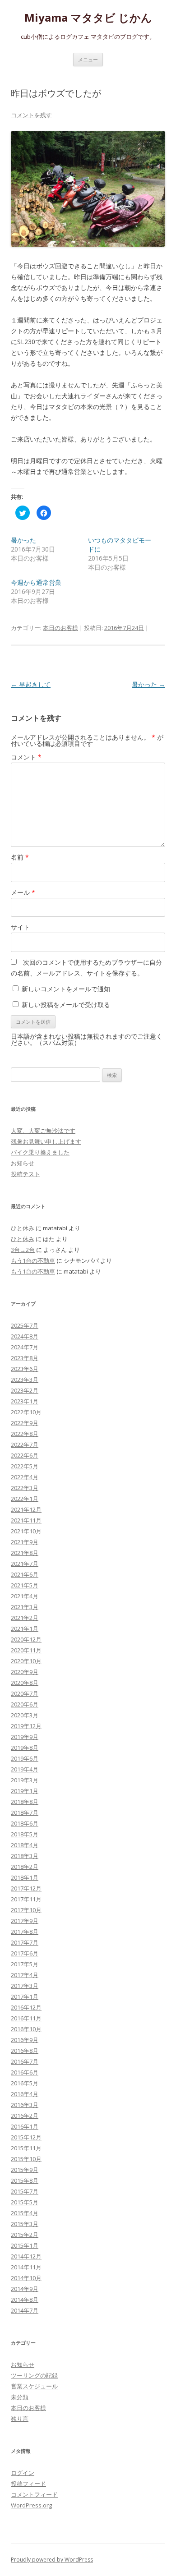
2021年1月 (25, 1628)
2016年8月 (25, 2051)
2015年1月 (25, 2245)
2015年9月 (25, 2170)
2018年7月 (25, 1812)
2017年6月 (25, 1953)
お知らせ (23, 1163)
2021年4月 (25, 1596)
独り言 (20, 2419)
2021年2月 (25, 1618)
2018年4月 (25, 1845)
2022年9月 (25, 1423)
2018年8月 (25, 1802)
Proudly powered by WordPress (52, 2560)
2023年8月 (25, 1358)
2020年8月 (25, 1683)
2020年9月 (25, 1672)
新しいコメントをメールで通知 (66, 989)
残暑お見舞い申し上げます (46, 1141)
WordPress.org (31, 2505)
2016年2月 (25, 2116)
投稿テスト (25, 1174)
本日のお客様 (60, 628)
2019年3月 (25, 1780)
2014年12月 (26, 2256)
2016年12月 (26, 2007)
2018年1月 (25, 1877)
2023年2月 (25, 1390)
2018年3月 (25, 1856)
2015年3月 (25, 2224)
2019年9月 (25, 1737)
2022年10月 (26, 1412)
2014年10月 (26, 2278)
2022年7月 (25, 1444)
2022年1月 (25, 1499)
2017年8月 (25, 1932)
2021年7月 (25, 1564)
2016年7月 (25, 2061)
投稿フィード (28, 2484)
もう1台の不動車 (33, 1260)
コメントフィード (34, 2494)
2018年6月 (25, 1823)
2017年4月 (25, 1975)
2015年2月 (25, 2235)
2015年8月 (25, 2180)
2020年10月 (26, 1661)
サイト (20, 927)
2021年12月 (26, 1509)
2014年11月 (26, 2267)
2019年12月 (26, 1726)
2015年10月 (26, 2159)
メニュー (88, 59)
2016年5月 (25, 2083)
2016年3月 (25, 2105)
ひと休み (23, 1228)
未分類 (20, 2397)
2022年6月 (25, 1455)
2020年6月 (25, 1704)
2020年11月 (26, 1650)
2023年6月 (25, 1369)
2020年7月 (25, 1693)
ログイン (23, 2473)
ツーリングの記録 (34, 2375)
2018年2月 (25, 1867)
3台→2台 (23, 1250)
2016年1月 (25, 2126)
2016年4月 (25, 2094)
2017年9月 (25, 1921)
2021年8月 (25, 1553)
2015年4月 (25, 2213)
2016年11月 (26, 2018)
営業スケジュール (34, 2386)
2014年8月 (25, 2300)
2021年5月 (25, 1585)
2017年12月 (26, 1888)
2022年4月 (25, 1477)
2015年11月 (26, 2148)
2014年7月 (25, 2310)
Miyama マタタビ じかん (88, 18)
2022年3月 (25, 1488)
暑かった (23, 540)
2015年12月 (26, 2137)
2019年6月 (25, 1758)
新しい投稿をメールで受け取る (66, 1005)
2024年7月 (25, 1347)
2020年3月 (25, 1715)
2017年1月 (25, 1996)
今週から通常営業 (36, 582)
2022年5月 (25, 1466)
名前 (20, 857)
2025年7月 (25, 1325)
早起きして (31, 684)
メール (23, 892)
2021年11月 (26, 1520)
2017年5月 (25, 1964)
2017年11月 (26, 1899)
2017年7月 (25, 1942)
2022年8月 (25, 1434)
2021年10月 (26, 1531)
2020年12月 (26, 1639)
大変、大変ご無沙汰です (43, 1131)
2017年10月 (26, 1910)
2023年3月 (25, 1380)
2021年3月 (25, 1607)
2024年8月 (25, 1336)
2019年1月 (25, 1791)
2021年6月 (25, 1574)
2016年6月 (25, 2072)
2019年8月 (25, 1748)
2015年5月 (25, 2202)
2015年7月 (25, 2191)
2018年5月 (25, 1834)
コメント (26, 757)
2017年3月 (25, 1986)
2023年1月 (25, 1401)
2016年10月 (26, 2029)
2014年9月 (25, 2289)
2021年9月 (25, 1542)
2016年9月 (25, 2040)
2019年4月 (25, 1769)
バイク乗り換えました (40, 1152)
